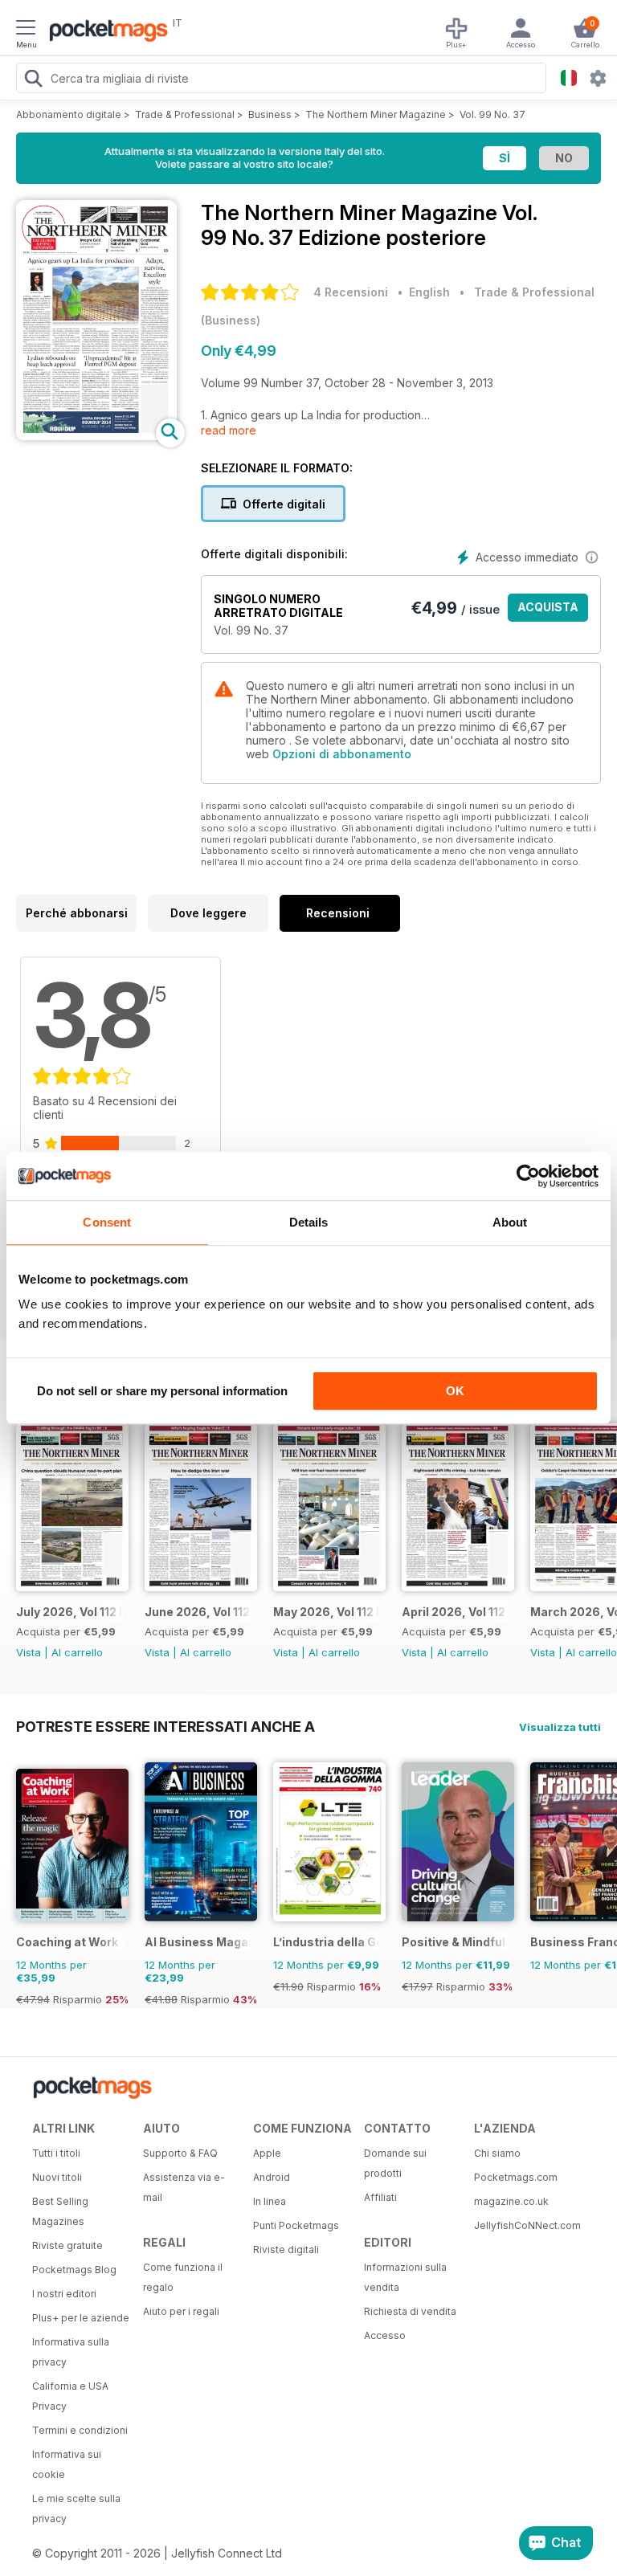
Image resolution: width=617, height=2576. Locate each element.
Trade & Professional (185, 114)
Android (272, 2177)
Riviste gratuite (67, 2245)
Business (270, 114)
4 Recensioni (351, 292)
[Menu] (26, 30)
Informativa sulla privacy (71, 2352)
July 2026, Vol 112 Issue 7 (69, 1612)
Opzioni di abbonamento (342, 754)
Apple (267, 2153)
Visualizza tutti (560, 1727)
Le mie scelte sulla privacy (76, 2509)
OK (455, 1391)
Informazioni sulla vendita (405, 2277)
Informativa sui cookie (67, 2464)
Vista (29, 1652)
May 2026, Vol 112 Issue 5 (327, 1612)
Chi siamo (497, 2153)
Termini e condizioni (80, 2430)
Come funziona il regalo (183, 2277)
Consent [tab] (107, 1222)
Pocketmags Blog (74, 2270)
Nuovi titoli (57, 2177)
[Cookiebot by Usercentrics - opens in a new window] (528, 1176)
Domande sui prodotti (395, 2163)
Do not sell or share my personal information (162, 1391)
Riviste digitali (286, 2249)
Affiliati (380, 2197)
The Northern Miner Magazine (376, 114)
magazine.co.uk (511, 2201)
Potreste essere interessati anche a (165, 1726)
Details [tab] (309, 1222)
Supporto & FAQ (180, 2153)
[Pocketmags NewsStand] (104, 32)
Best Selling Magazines (60, 2211)
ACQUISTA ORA (548, 611)
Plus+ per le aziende (81, 2318)
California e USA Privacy (70, 2396)
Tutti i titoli (56, 2153)
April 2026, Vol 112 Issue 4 (455, 1612)
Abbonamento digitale (69, 114)
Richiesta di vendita (410, 2311)
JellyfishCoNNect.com (524, 2225)
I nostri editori (64, 2294)
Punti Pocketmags (296, 2225)
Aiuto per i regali (181, 2311)
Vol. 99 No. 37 (492, 114)
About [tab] (510, 1222)
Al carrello (77, 1652)
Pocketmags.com (516, 2177)
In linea (270, 2201)
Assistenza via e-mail (184, 2187)
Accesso (385, 2335)
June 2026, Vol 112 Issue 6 (198, 1612)
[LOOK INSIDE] (96, 436)
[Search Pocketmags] (33, 80)
